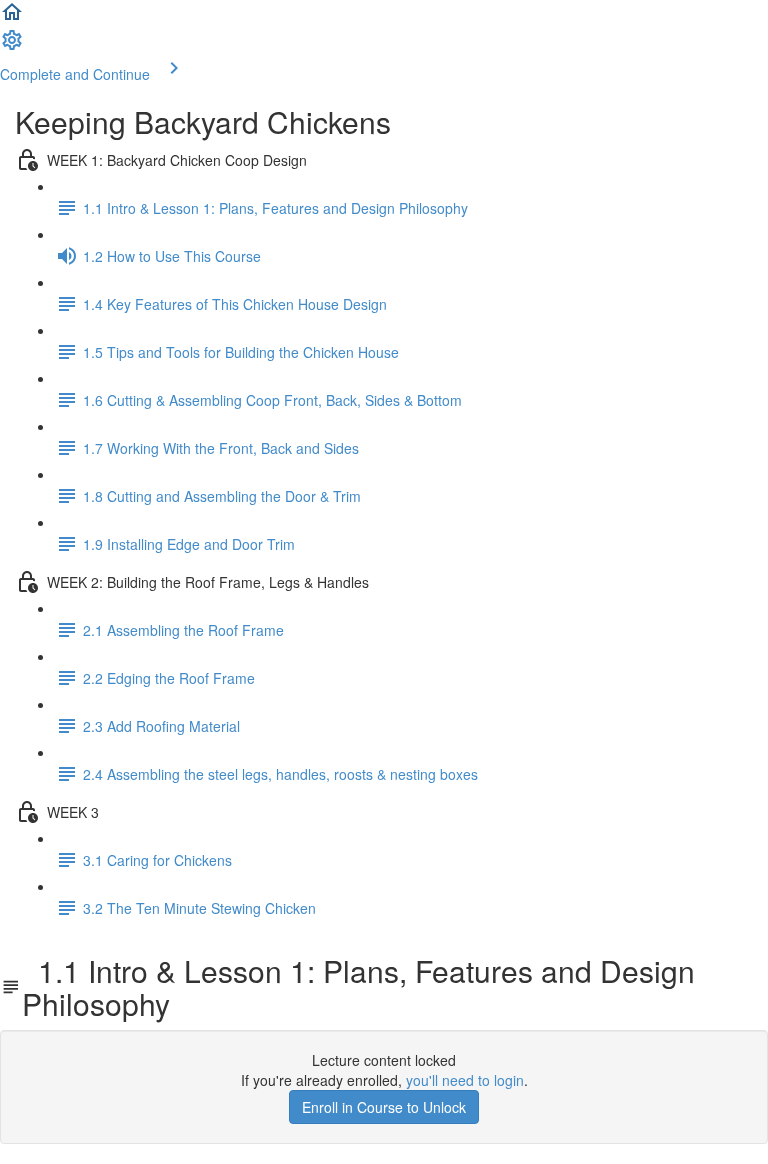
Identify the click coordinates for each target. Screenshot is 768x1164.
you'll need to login (465, 1080)
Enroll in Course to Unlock (384, 1107)
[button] (12, 18)
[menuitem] (12, 46)
